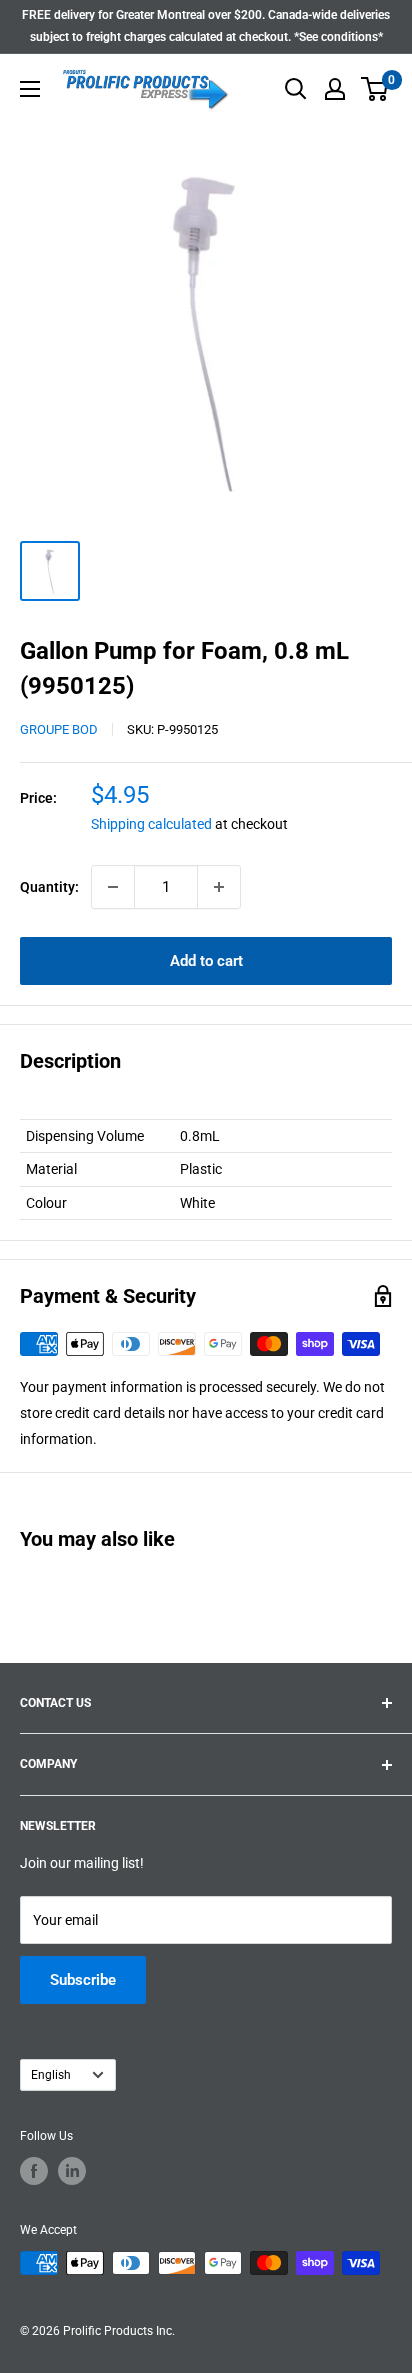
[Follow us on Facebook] (34, 2171)
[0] (375, 89)
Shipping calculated (151, 824)
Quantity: (49, 887)
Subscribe (83, 1980)
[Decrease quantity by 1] (113, 887)
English (51, 2075)
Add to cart (206, 961)
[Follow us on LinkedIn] (72, 2171)
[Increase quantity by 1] (219, 887)
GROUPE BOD (59, 729)
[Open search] (296, 89)
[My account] (335, 89)
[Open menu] (30, 89)
